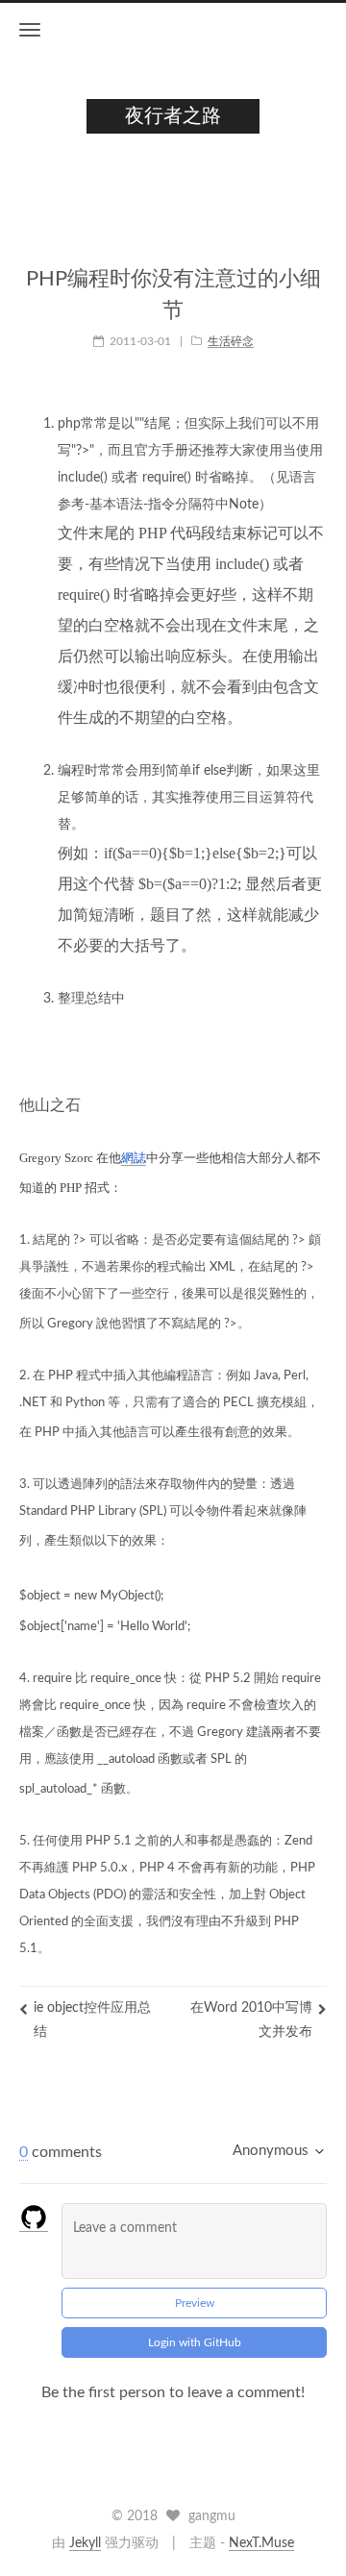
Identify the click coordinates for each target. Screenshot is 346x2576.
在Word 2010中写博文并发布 (251, 2020)
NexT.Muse (261, 2543)
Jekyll (85, 2543)
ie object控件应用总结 (92, 2020)
